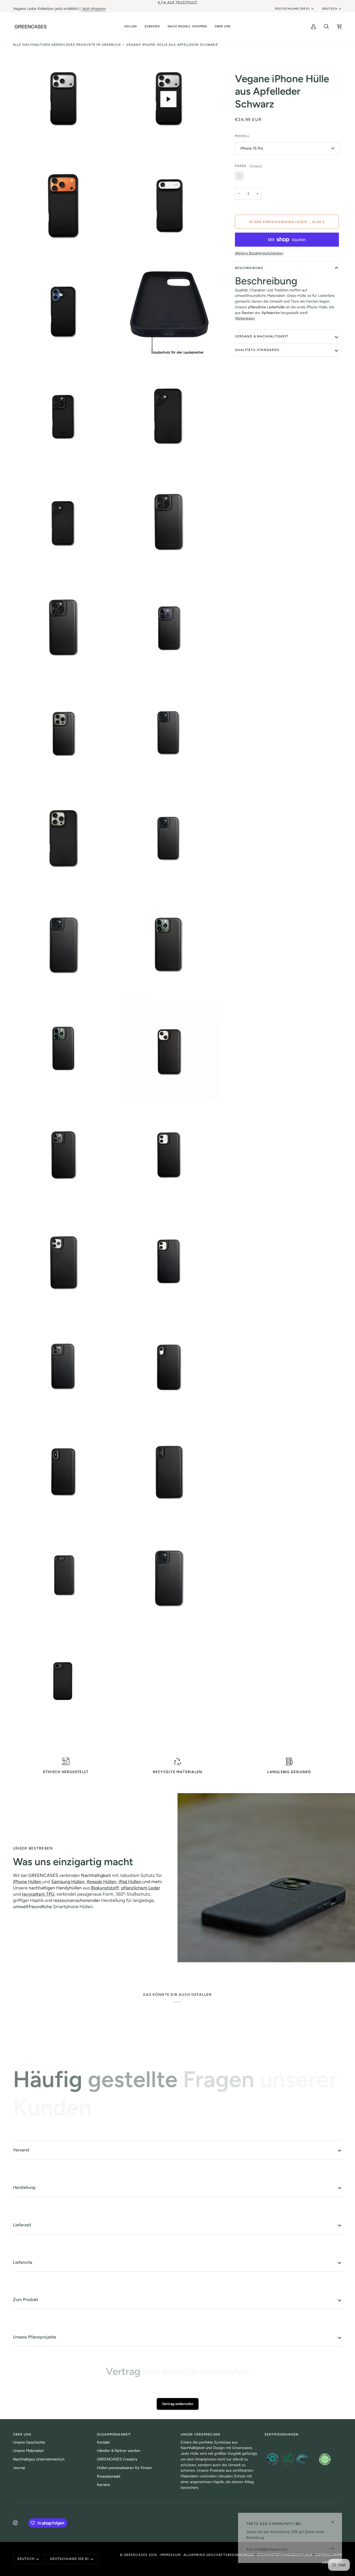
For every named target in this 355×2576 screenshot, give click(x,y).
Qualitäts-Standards (257, 350)
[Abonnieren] (329, 2548)
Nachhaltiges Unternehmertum (39, 2459)
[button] (130, 26)
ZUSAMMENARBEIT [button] (114, 2434)
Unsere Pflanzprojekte (35, 2337)
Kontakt (103, 2442)
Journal (19, 2468)
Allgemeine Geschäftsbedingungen (219, 2555)
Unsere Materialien (28, 2451)
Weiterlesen (245, 318)
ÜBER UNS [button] (22, 2434)
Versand (21, 2150)
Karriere (103, 2485)
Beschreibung (249, 268)
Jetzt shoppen (94, 9)
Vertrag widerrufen (178, 2404)
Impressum (170, 2555)
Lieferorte (23, 2262)
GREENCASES (136, 2555)
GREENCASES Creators (117, 2459)
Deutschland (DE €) (292, 9)
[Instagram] (15, 2523)
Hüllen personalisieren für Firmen (124, 2468)
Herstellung (24, 2187)
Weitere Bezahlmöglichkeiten (259, 253)
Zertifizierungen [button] (282, 2434)
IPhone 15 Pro (252, 148)
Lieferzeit (22, 2225)
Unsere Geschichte (29, 2442)
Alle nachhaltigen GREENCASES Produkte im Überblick (67, 45)
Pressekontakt (109, 2476)
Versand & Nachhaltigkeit (262, 336)
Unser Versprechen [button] (200, 2434)
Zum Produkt (26, 2299)
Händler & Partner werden (119, 2451)
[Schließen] (335, 2522)
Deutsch (330, 9)
